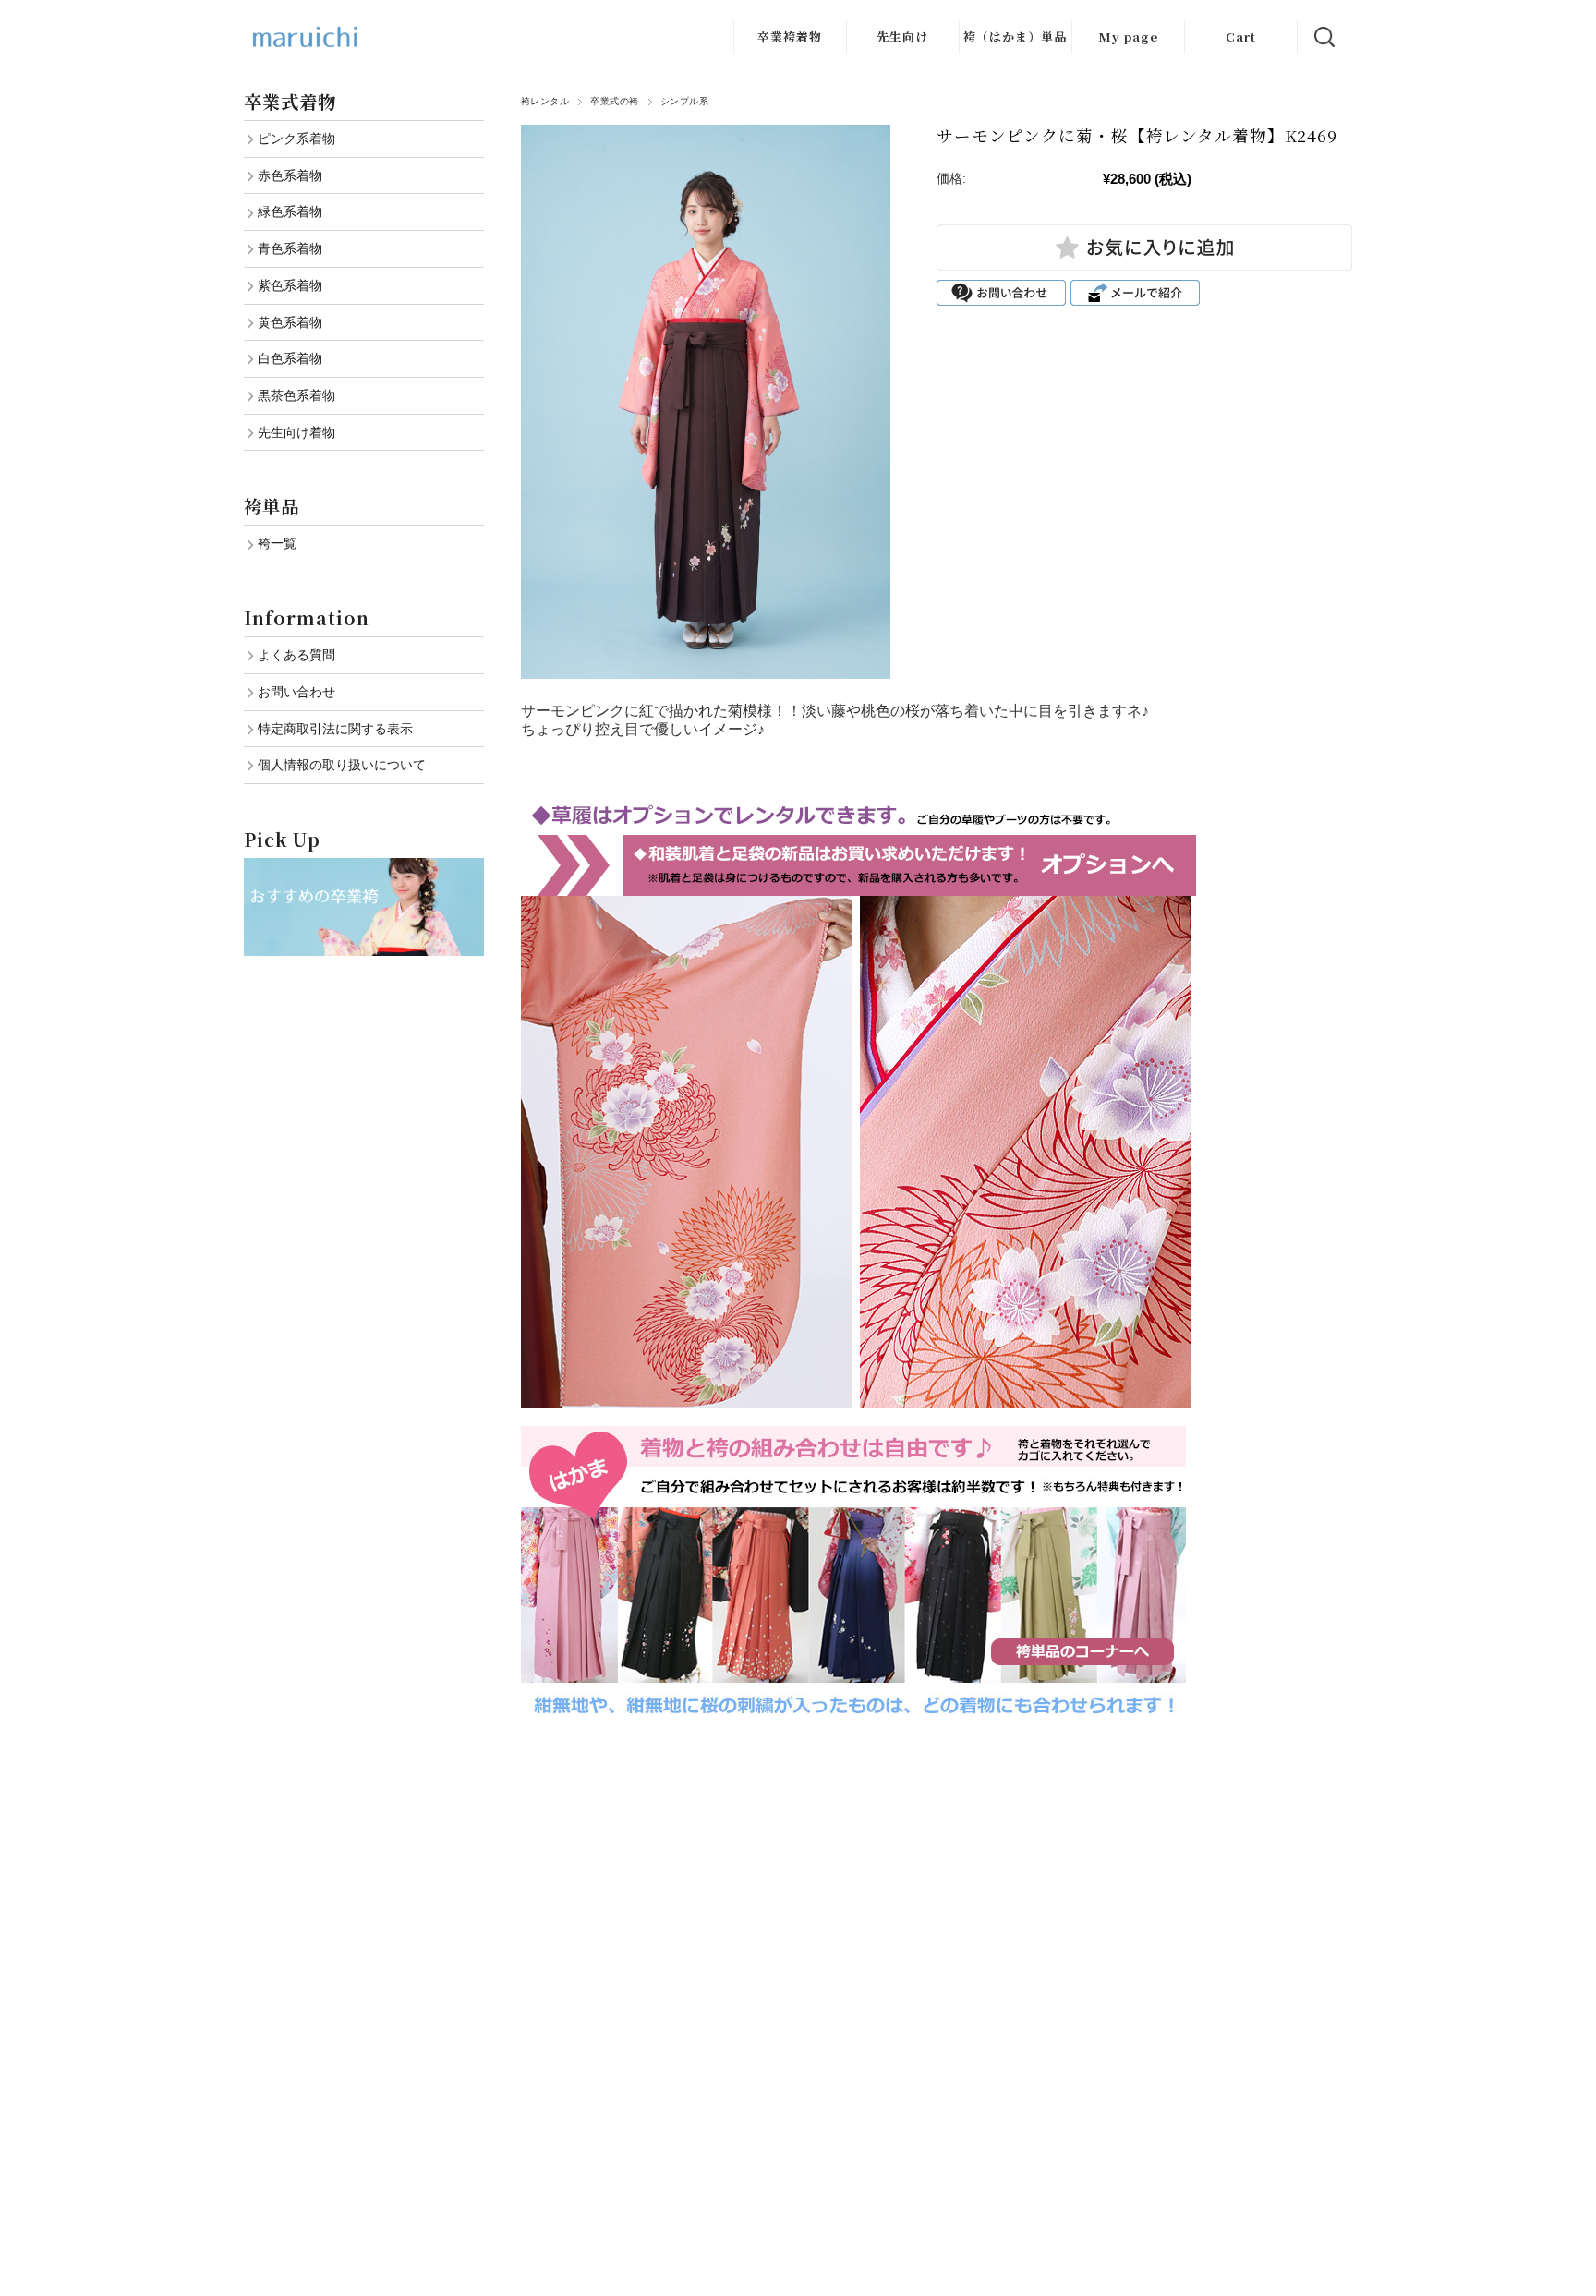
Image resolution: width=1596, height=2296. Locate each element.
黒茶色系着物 (296, 395)
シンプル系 (684, 101)
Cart (1241, 36)
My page (1128, 36)
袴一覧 (277, 543)
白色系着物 (290, 358)
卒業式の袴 (614, 101)
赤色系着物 (290, 175)
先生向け (902, 36)
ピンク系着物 (296, 139)
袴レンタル (545, 101)
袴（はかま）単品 (1015, 36)
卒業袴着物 (790, 36)
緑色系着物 (290, 211)
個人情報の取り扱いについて (342, 765)
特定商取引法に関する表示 (335, 729)
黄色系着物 (290, 322)
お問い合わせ (296, 692)
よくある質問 (296, 655)
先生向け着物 (296, 432)
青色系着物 (290, 248)
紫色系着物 (290, 285)
